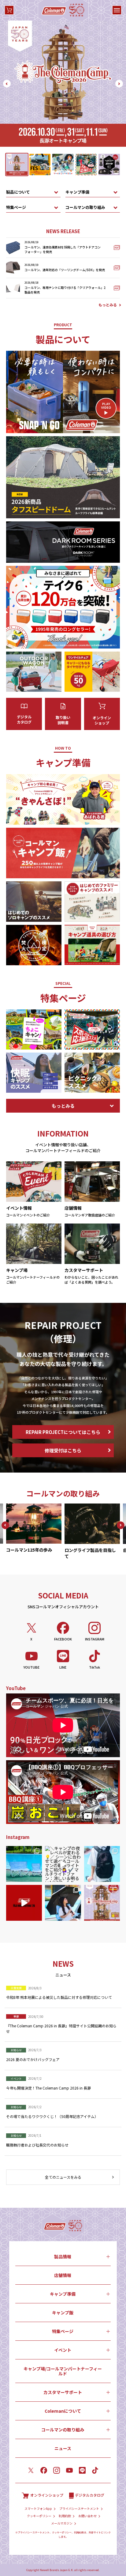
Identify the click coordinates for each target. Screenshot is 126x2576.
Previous (7, 84)
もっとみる (108, 305)
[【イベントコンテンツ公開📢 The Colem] (102, 1903)
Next (119, 84)
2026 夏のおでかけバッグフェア (33, 2059)
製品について (18, 192)
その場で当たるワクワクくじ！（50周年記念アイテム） (52, 2116)
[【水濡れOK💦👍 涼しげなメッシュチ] (24, 1864)
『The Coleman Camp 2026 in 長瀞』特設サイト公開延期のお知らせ (61, 2028)
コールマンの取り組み (85, 207)
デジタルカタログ (24, 719)
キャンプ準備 (77, 192)
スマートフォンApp (38, 2509)
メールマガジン (62, 2523)
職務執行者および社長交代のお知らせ (37, 2145)
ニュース (63, 2448)
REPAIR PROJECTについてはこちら (63, 1432)
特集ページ (16, 207)
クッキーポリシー (39, 2516)
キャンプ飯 (63, 2313)
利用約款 (65, 2516)
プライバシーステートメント (79, 2509)
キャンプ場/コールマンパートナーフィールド (63, 2371)
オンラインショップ (102, 720)
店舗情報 (63, 2275)
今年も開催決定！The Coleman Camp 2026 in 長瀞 (48, 2088)
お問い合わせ (87, 2516)
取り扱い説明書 (63, 720)
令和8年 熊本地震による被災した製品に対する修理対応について (59, 1997)
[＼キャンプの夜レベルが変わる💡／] (63, 1864)
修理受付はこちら (63, 1450)
